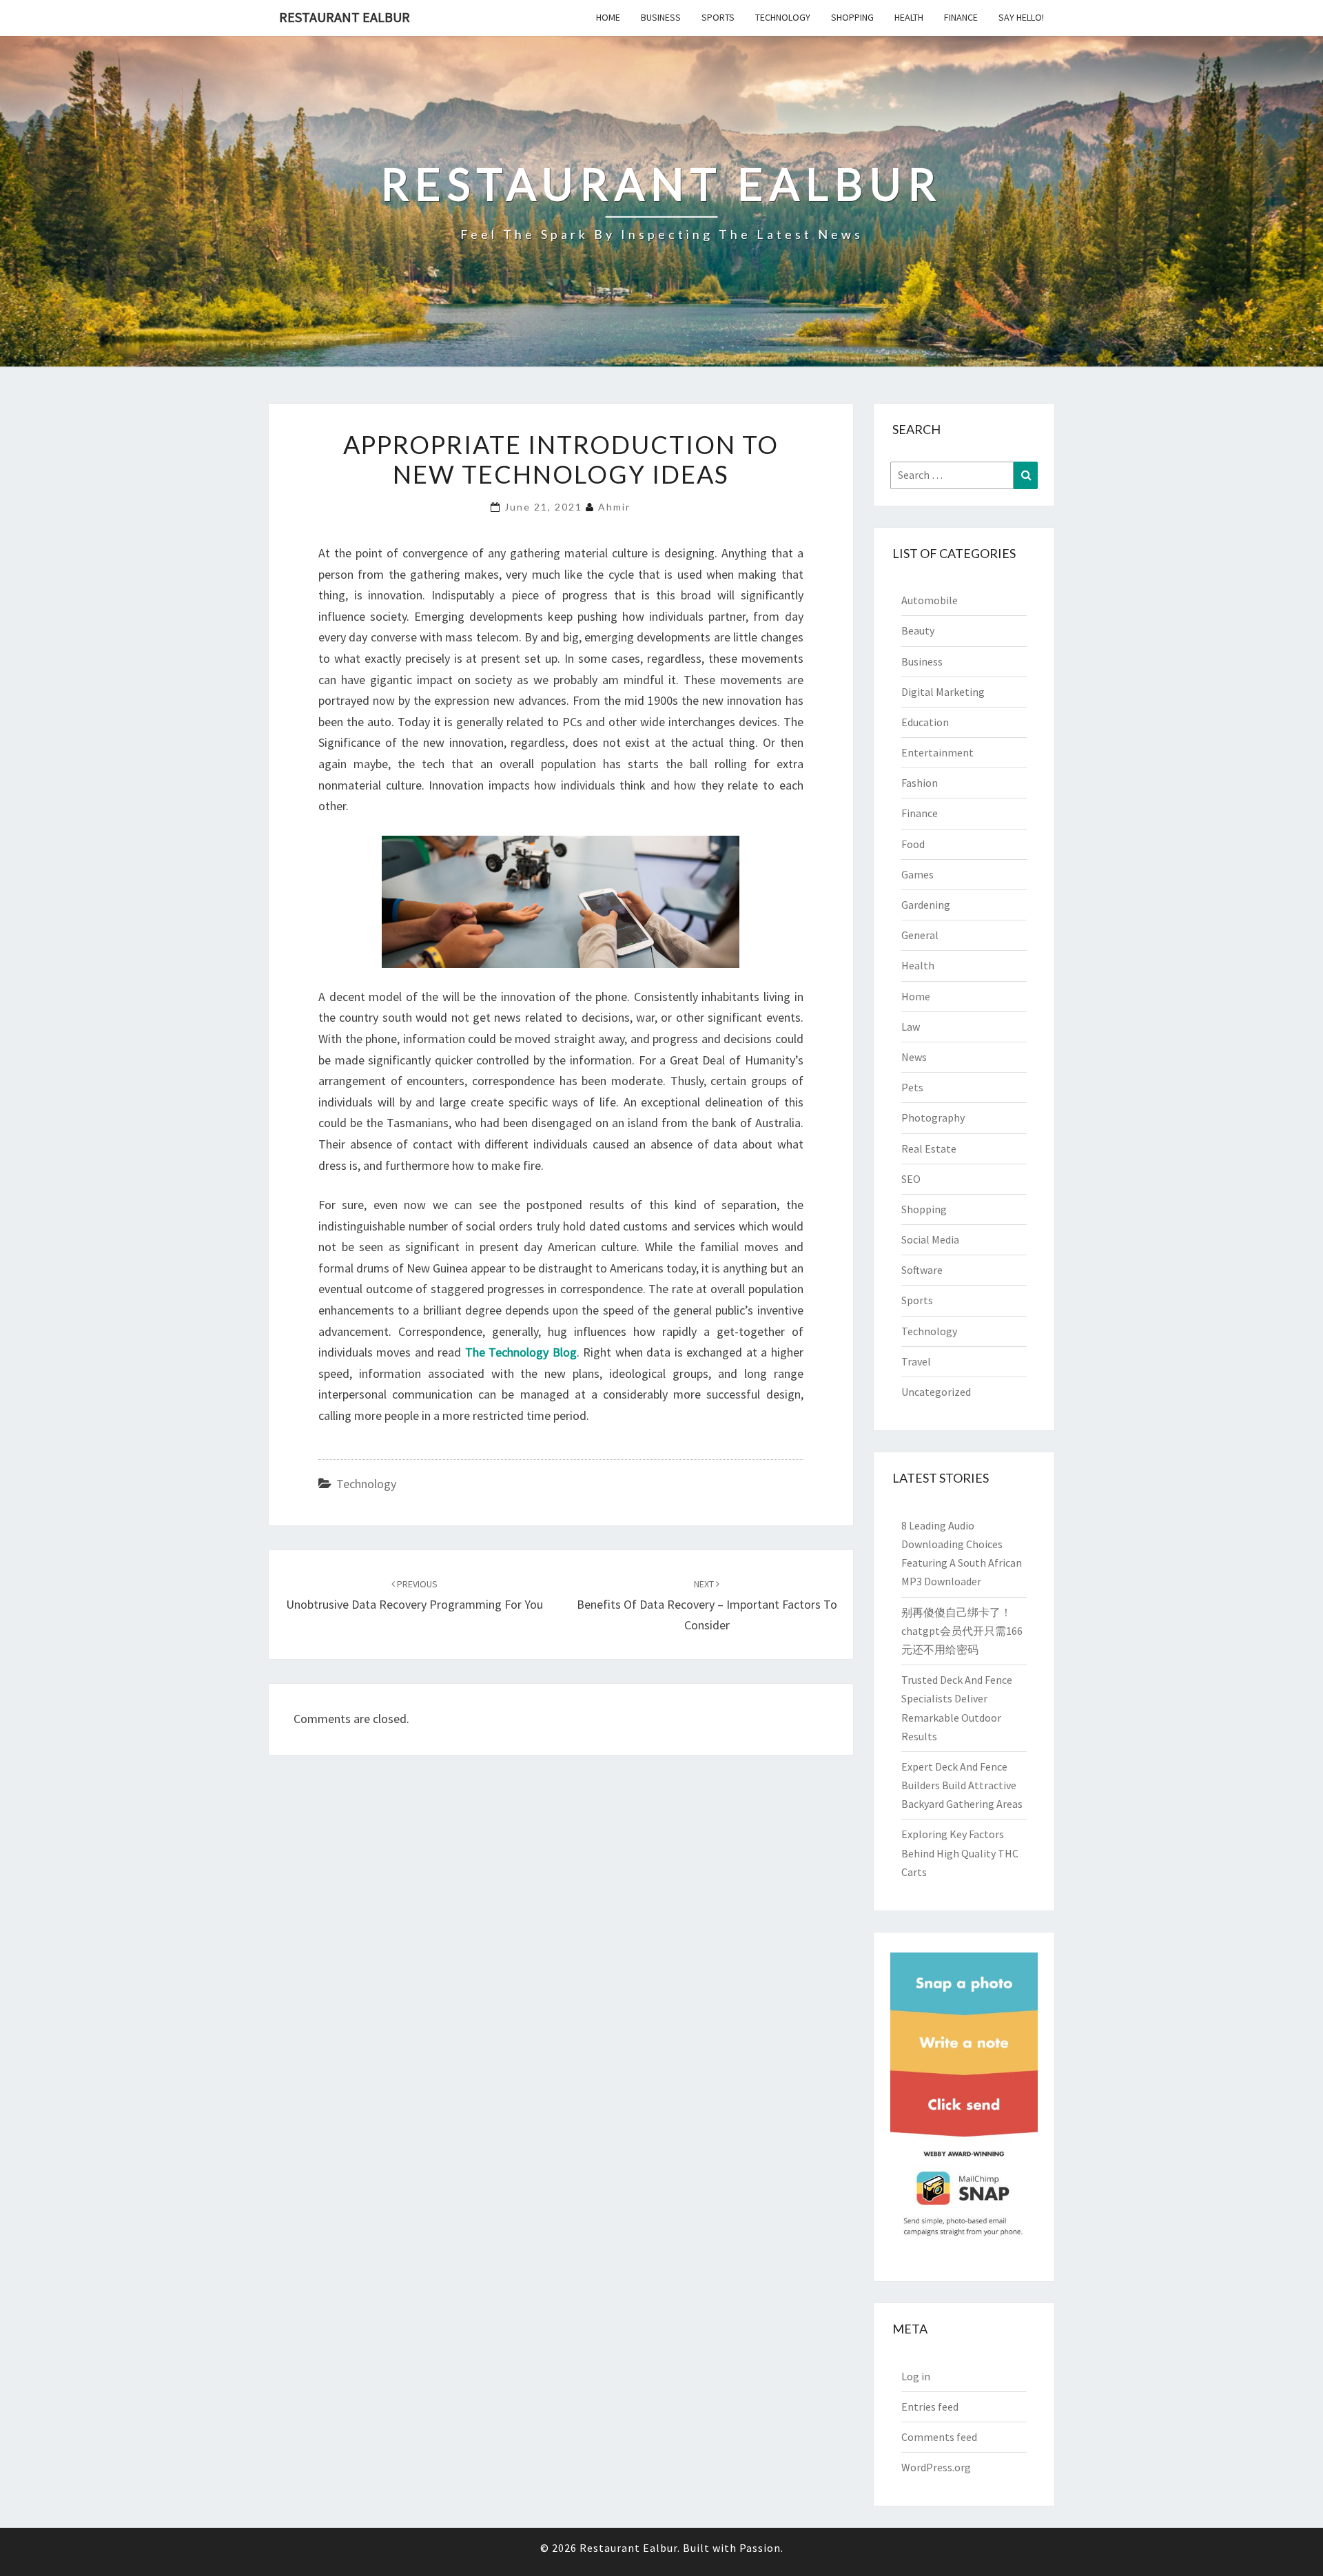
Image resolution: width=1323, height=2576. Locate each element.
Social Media (930, 1239)
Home (608, 17)
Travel (916, 1361)
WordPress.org (936, 2467)
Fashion (920, 783)
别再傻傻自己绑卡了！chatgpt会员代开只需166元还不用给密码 (962, 1631)
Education (925, 722)
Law (911, 1027)
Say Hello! (1021, 17)
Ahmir (614, 507)
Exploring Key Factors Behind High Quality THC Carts (960, 1853)
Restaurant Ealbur (345, 17)
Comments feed (939, 2437)
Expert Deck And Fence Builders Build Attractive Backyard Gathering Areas (962, 1785)
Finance (961, 17)
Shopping (852, 17)
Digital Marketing (943, 692)
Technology (783, 17)
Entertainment (937, 752)
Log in (916, 2376)
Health (909, 17)
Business (661, 17)
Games (917, 874)
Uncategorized (936, 1392)
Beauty (918, 630)
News (914, 1057)
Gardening (926, 905)
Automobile (930, 600)
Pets (912, 1087)
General (920, 935)
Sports (718, 17)
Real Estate (929, 1148)
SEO (911, 1179)
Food (913, 844)
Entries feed (930, 2407)
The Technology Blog (521, 1352)
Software (922, 1270)
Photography (933, 1117)
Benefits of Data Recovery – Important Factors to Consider (707, 1605)
